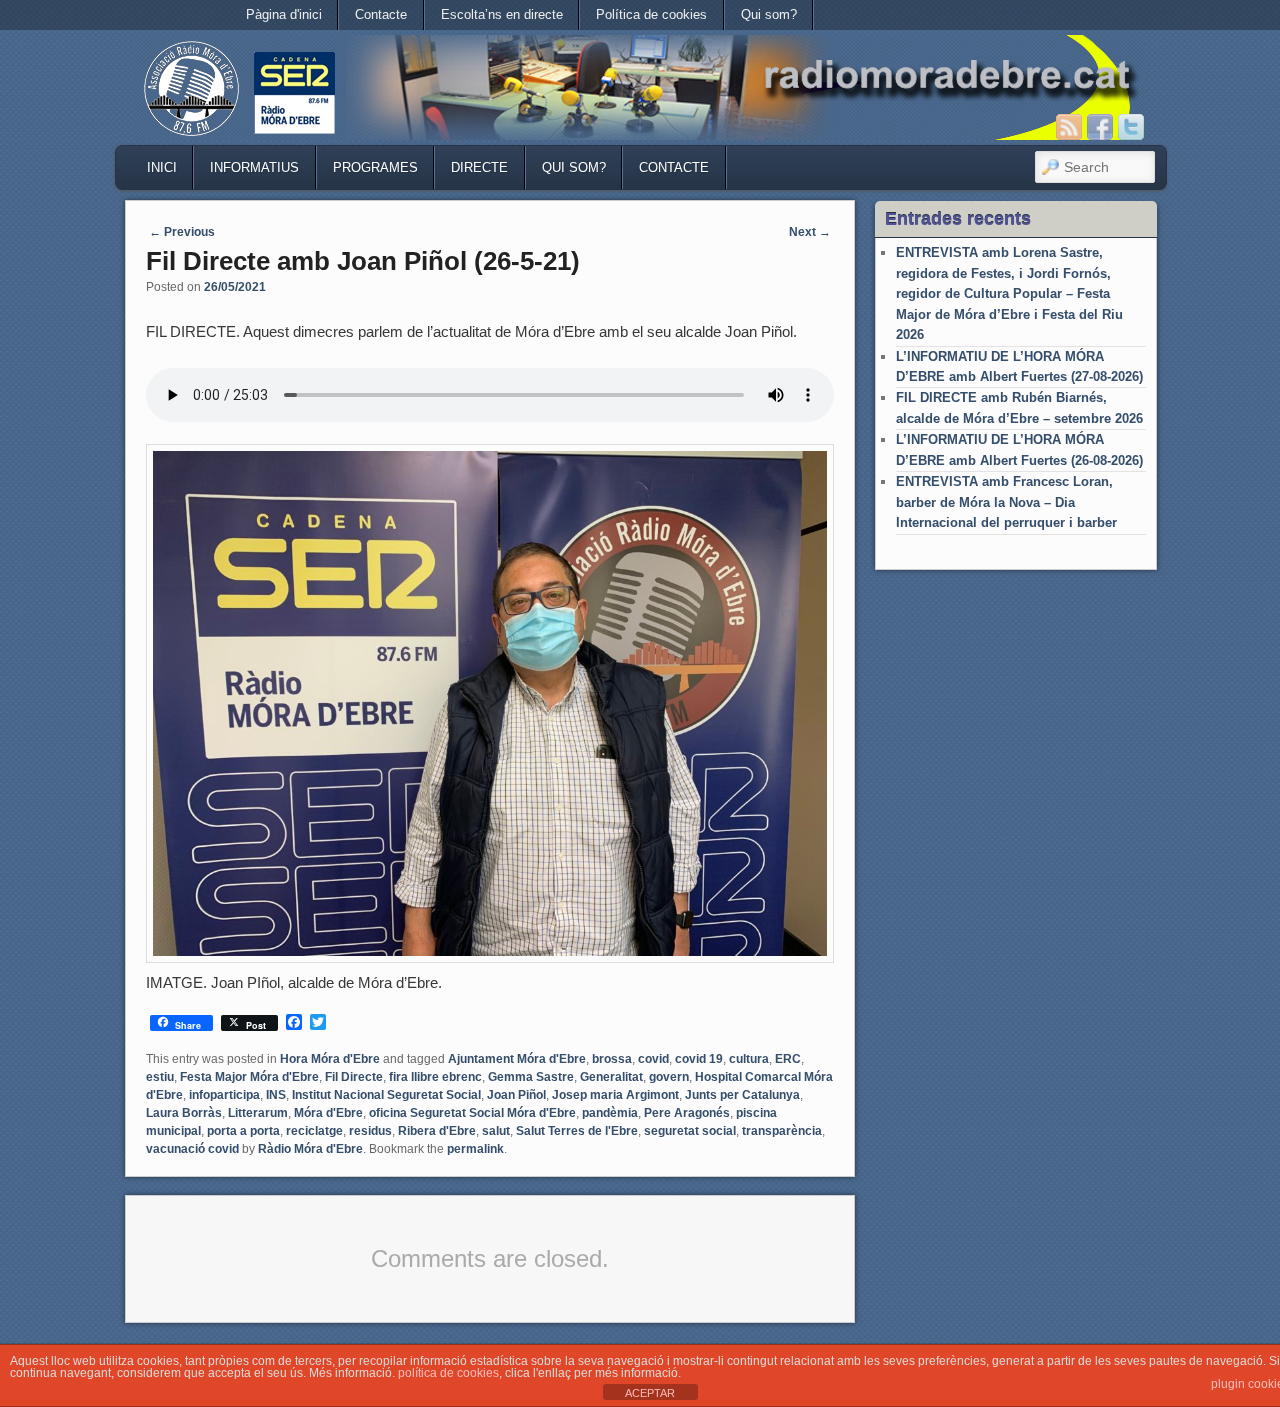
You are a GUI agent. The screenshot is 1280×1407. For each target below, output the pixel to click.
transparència (782, 1131)
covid (653, 1059)
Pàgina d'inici (284, 14)
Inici (162, 167)
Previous (182, 232)
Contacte (381, 14)
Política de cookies (651, 14)
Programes (375, 167)
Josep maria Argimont (615, 1095)
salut (496, 1131)
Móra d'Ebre (328, 1113)
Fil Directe (354, 1077)
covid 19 (699, 1059)
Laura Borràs (184, 1113)
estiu (160, 1077)
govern (669, 1077)
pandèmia (610, 1113)
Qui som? (769, 14)
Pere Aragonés (687, 1113)
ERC (788, 1059)
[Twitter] (1131, 127)
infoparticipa (224, 1095)
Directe (479, 167)
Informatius (254, 167)
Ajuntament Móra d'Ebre (517, 1059)
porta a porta (243, 1131)
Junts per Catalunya (742, 1095)
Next (810, 232)
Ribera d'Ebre (437, 1131)
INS (276, 1095)
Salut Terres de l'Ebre (577, 1131)
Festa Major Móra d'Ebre (249, 1077)
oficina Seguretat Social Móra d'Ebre (472, 1113)
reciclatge (314, 1131)
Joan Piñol (516, 1095)
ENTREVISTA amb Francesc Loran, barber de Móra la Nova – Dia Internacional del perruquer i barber (1006, 502)
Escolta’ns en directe (502, 14)
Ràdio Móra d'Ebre (310, 1149)
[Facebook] (1100, 127)
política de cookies (448, 1373)
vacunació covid (192, 1149)
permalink (475, 1149)
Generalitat (611, 1077)
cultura (749, 1059)
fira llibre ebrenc (435, 1077)
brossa (612, 1059)
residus (370, 1131)
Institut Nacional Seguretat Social (386, 1095)
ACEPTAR (650, 1393)
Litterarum (258, 1113)
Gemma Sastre (531, 1077)
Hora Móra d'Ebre (330, 1059)
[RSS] (1069, 127)
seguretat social (690, 1131)
